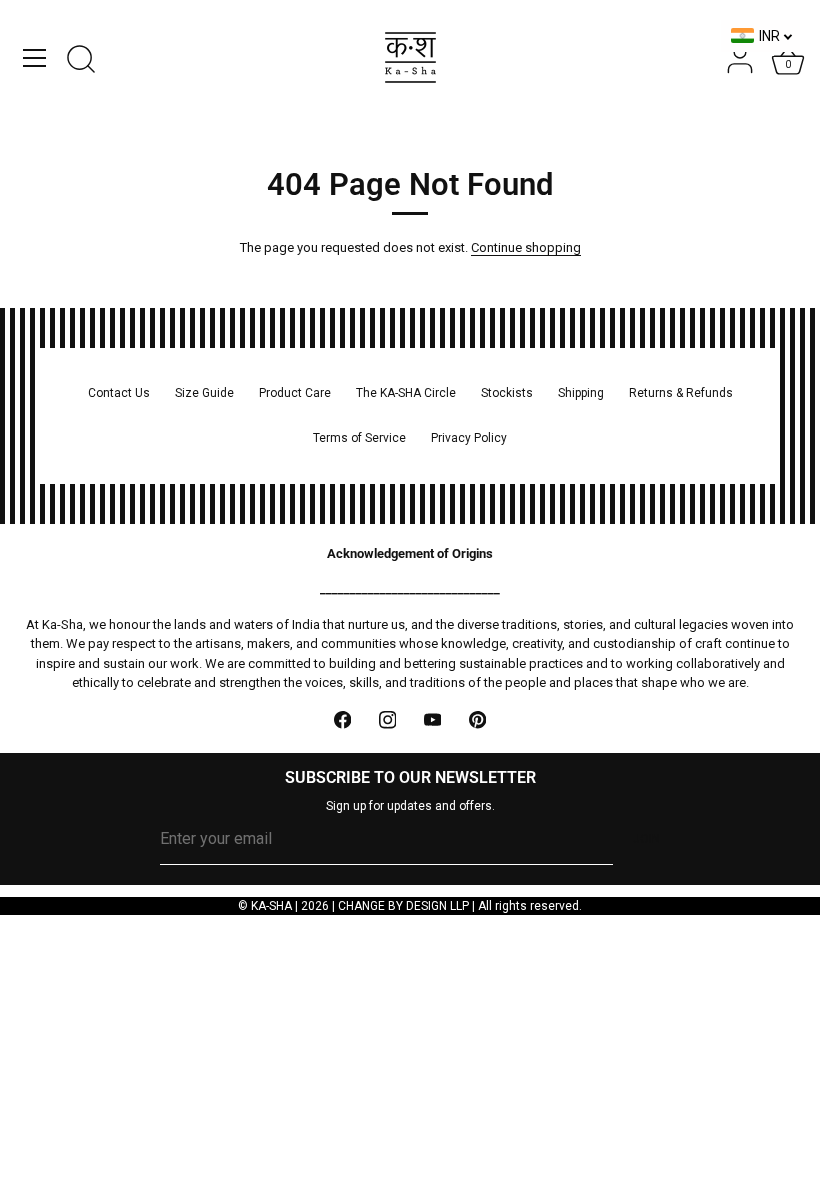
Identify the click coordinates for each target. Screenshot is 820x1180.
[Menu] (35, 58)
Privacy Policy (469, 438)
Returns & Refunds (681, 393)
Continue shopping (526, 247)
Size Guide (204, 393)
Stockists (507, 393)
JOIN (646, 839)
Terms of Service (359, 438)
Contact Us (119, 393)
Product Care (295, 393)
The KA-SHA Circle (406, 393)
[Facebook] (342, 720)
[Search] (81, 61)
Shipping (581, 393)
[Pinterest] (477, 720)
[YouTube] (432, 720)
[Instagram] (387, 720)
